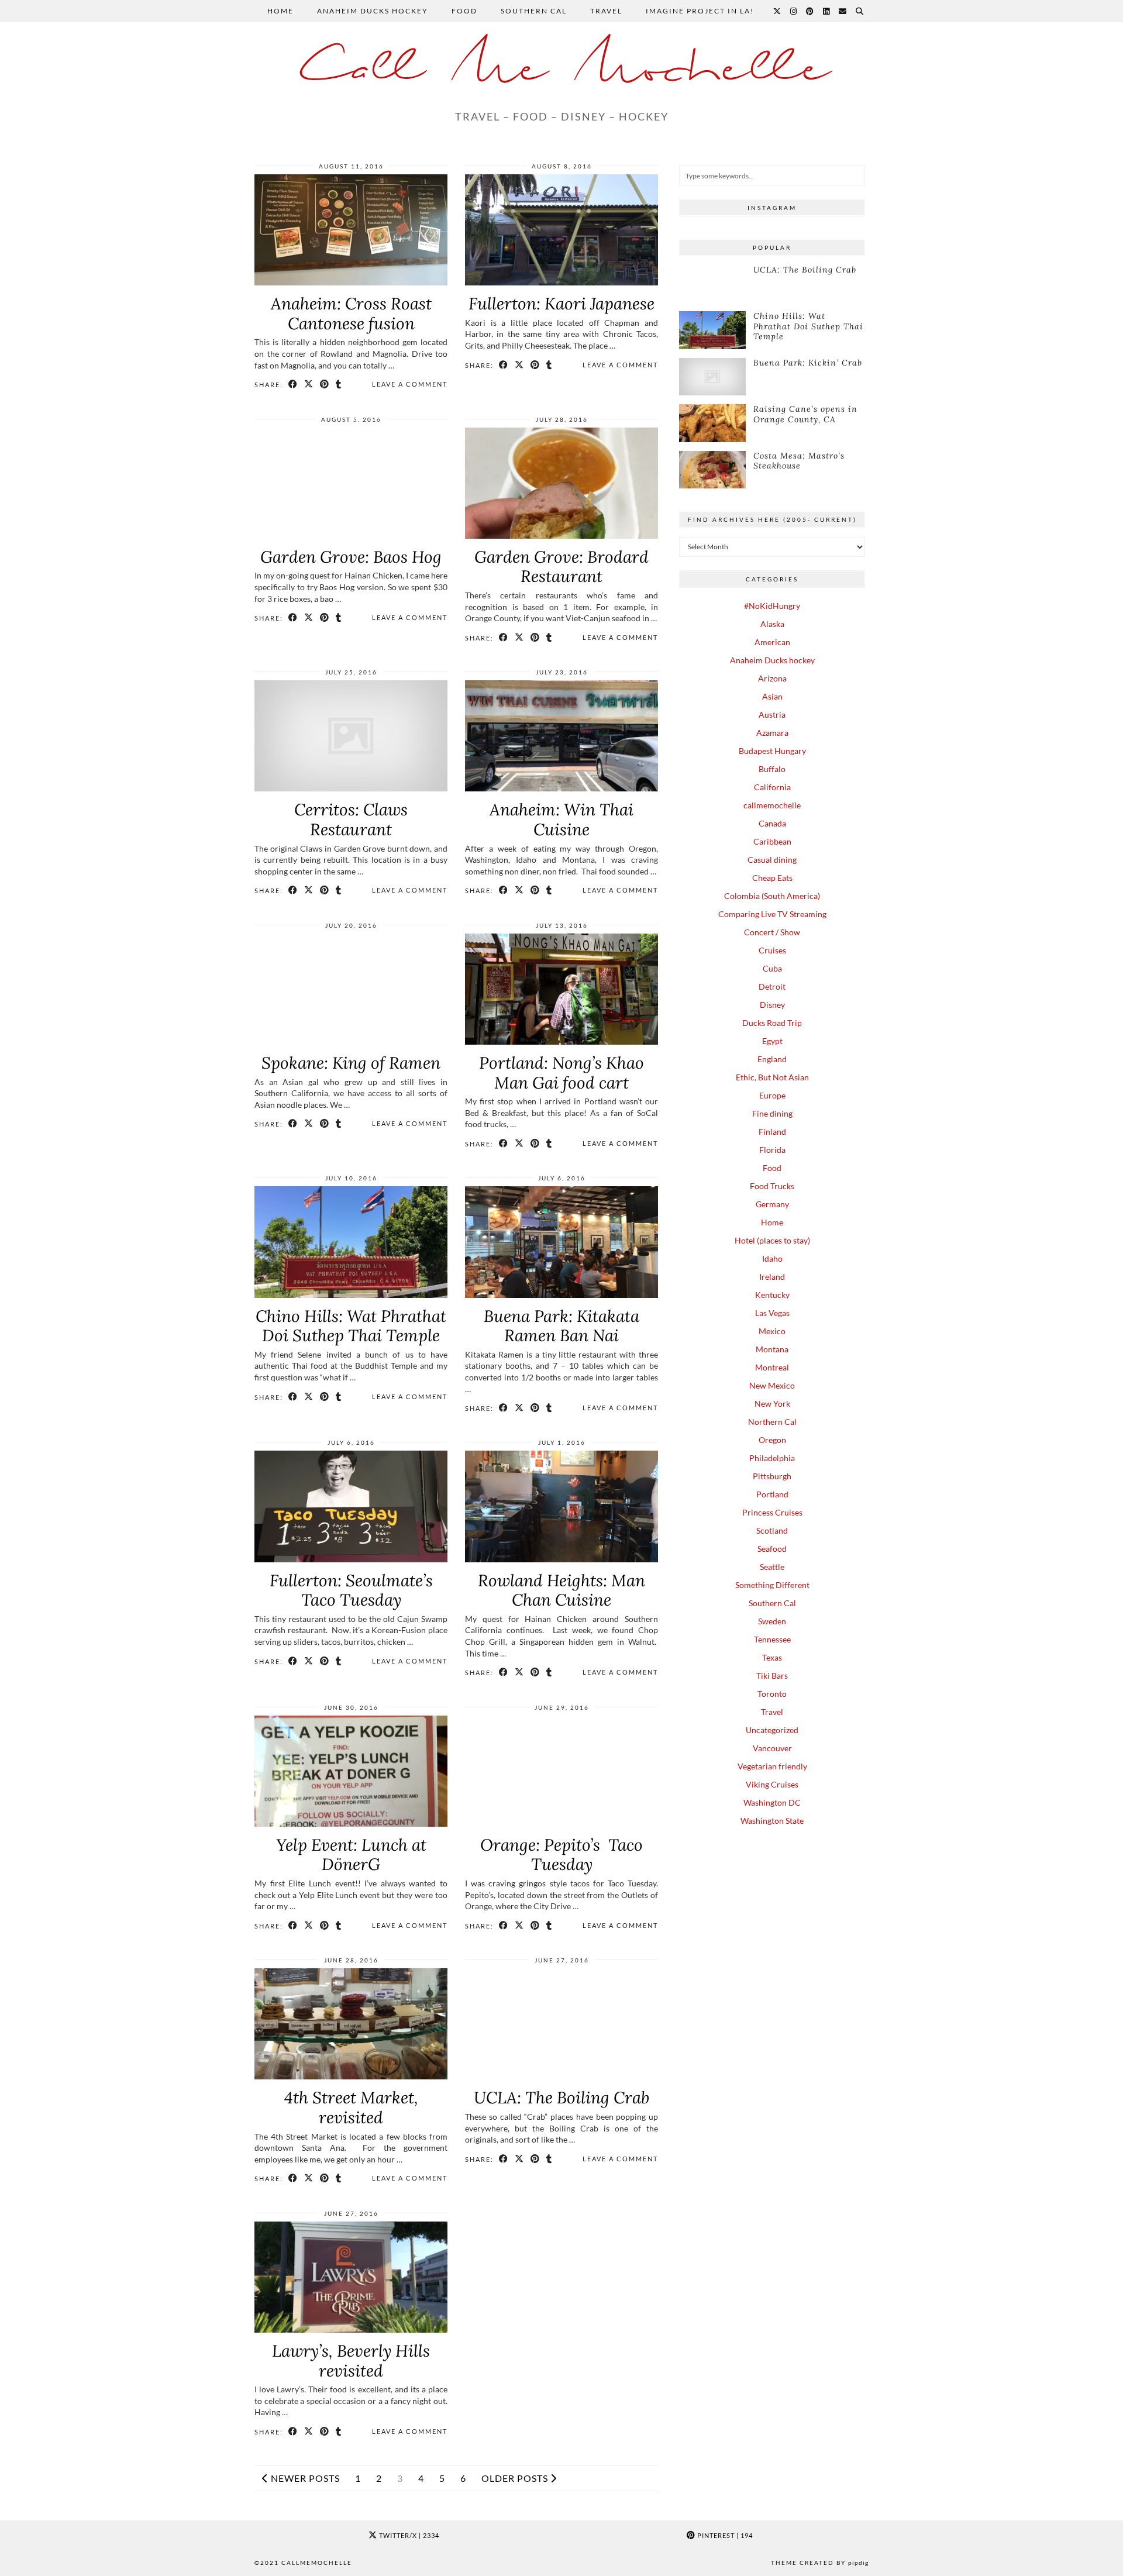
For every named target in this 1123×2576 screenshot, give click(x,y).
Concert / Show (772, 932)
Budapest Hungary (772, 751)
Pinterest (724, 2535)
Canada (772, 823)
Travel (606, 11)
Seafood (772, 1549)
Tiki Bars (772, 1676)
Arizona (772, 678)
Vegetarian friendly (772, 1766)
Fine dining (772, 1113)
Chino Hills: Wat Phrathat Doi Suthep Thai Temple (351, 1326)
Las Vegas (772, 1313)
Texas (772, 1657)
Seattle (772, 1567)
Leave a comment (410, 384)
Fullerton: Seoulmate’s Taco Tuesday (351, 1590)
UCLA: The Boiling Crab (561, 2098)
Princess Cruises (772, 1512)
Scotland (772, 1530)
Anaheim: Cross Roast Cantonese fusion (351, 314)
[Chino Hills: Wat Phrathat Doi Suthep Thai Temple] (712, 330)
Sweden (772, 1621)
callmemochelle (772, 805)
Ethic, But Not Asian (772, 1077)
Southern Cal (534, 11)
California (772, 787)
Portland (772, 1494)
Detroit (772, 986)
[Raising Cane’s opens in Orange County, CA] (712, 423)
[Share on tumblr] (339, 384)
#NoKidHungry (772, 606)
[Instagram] (794, 11)
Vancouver (772, 1748)
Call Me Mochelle (561, 70)
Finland (772, 1132)
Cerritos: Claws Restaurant (351, 819)
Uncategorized (772, 1730)
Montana (772, 1349)
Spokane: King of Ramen (351, 1063)
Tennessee (772, 1639)
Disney (772, 1005)
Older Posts (516, 2478)
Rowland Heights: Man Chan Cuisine (561, 1590)
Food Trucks (772, 1186)
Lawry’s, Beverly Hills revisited (351, 2361)
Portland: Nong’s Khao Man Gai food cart (561, 1073)
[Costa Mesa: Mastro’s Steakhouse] (712, 470)
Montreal (772, 1367)
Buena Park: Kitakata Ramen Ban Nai (561, 1326)
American (772, 642)
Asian (772, 696)
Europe (772, 1095)
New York (772, 1404)
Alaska (772, 624)
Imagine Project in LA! (701, 11)
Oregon (772, 1440)
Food (464, 11)
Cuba (772, 968)
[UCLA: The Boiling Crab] (712, 284)
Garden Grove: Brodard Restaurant (561, 567)
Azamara (772, 733)
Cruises (772, 950)
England (772, 1059)
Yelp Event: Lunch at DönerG (351, 1855)
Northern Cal (772, 1422)
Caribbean (772, 841)
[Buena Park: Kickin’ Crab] (712, 377)
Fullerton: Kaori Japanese (561, 304)
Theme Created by (820, 2563)
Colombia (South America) (772, 896)
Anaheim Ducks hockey (373, 11)
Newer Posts (304, 2478)
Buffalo (772, 769)
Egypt (772, 1041)
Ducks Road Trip (772, 1023)
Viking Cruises (772, 1784)
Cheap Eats (772, 878)
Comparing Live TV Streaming (772, 914)
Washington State (772, 1821)
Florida (772, 1150)
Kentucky (772, 1295)
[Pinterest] (810, 11)
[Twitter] (778, 11)
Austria (772, 714)
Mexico (772, 1331)
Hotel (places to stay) (772, 1240)
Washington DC (772, 1802)
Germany (772, 1204)
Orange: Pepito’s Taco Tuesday (561, 1855)
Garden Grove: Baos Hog (351, 557)
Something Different (772, 1585)
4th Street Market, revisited (351, 2107)
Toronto (772, 1694)
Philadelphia (772, 1458)
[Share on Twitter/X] (309, 384)
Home (280, 11)
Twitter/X (408, 2535)
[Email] (843, 11)
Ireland (772, 1277)
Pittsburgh (772, 1476)
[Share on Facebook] (293, 384)
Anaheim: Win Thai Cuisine (561, 819)
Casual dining (772, 860)
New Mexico (772, 1385)
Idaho (772, 1258)
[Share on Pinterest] (325, 384)
